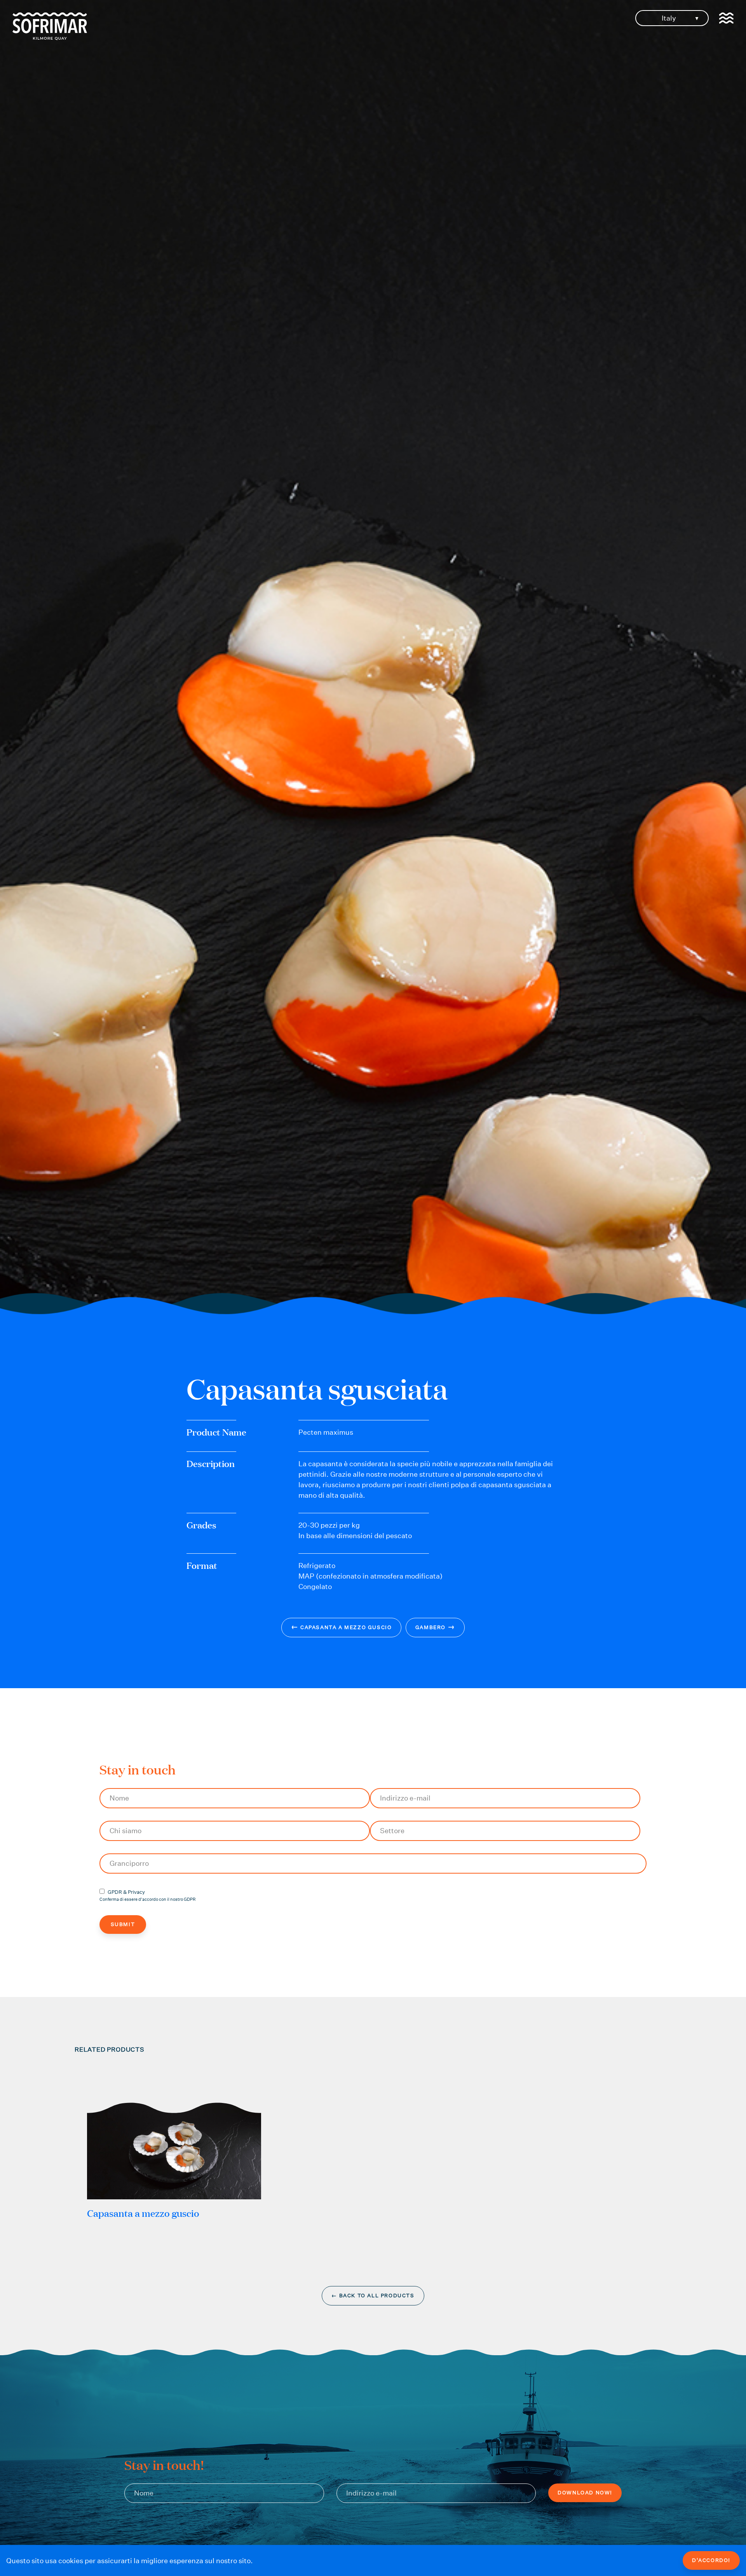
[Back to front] (50, 38)
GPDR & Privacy (126, 1892)
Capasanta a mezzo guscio (342, 1627)
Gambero (435, 1627)
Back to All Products (373, 2296)
